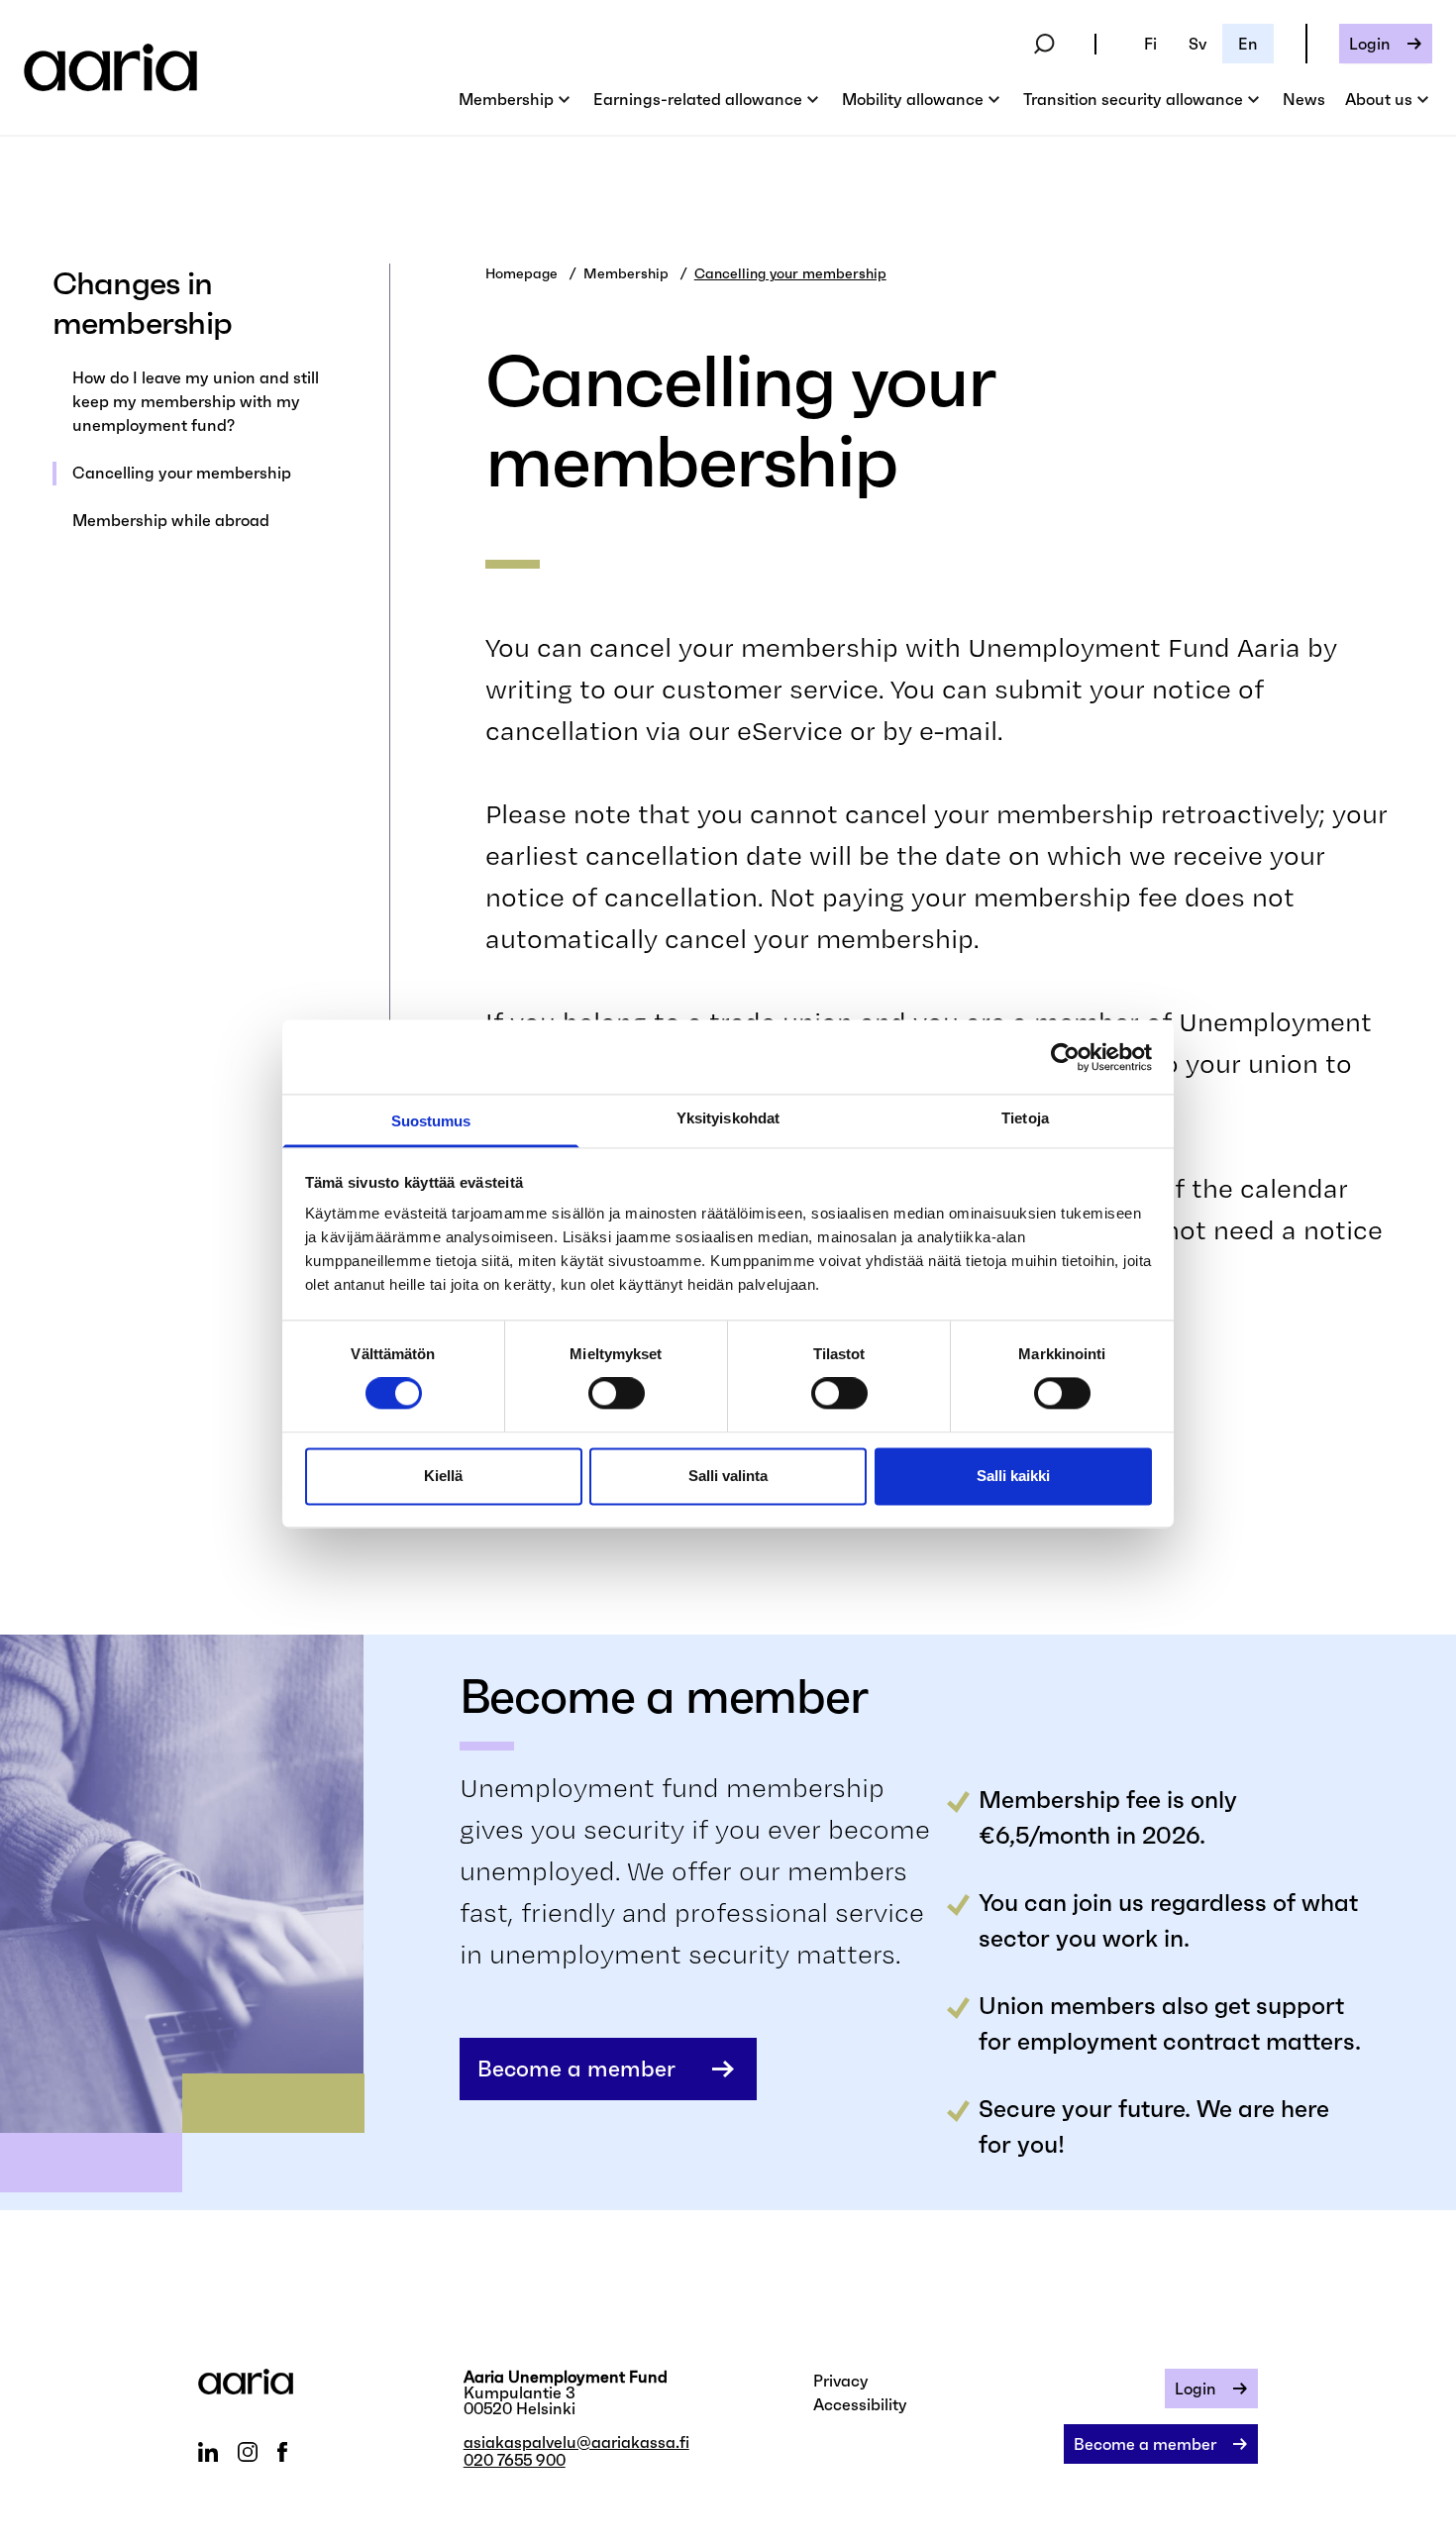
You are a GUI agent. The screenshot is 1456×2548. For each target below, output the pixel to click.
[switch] (617, 1394)
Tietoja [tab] (1025, 1118)
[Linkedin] (208, 2452)
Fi (1150, 44)
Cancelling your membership (182, 473)
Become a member (576, 2069)
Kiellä (443, 1476)
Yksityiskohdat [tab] (728, 1118)
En (1248, 44)
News (1304, 99)
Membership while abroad (171, 520)
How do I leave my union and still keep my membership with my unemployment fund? (196, 401)
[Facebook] (282, 2452)
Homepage (521, 273)
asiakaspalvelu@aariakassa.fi (576, 2442)
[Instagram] (248, 2452)
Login (1370, 44)
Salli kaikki (1013, 1476)
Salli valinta (728, 1476)
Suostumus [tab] (431, 1121)
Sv (1197, 44)
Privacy (841, 2381)
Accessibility (860, 2404)
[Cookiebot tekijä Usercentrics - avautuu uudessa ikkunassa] (1065, 1057)
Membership (626, 273)
